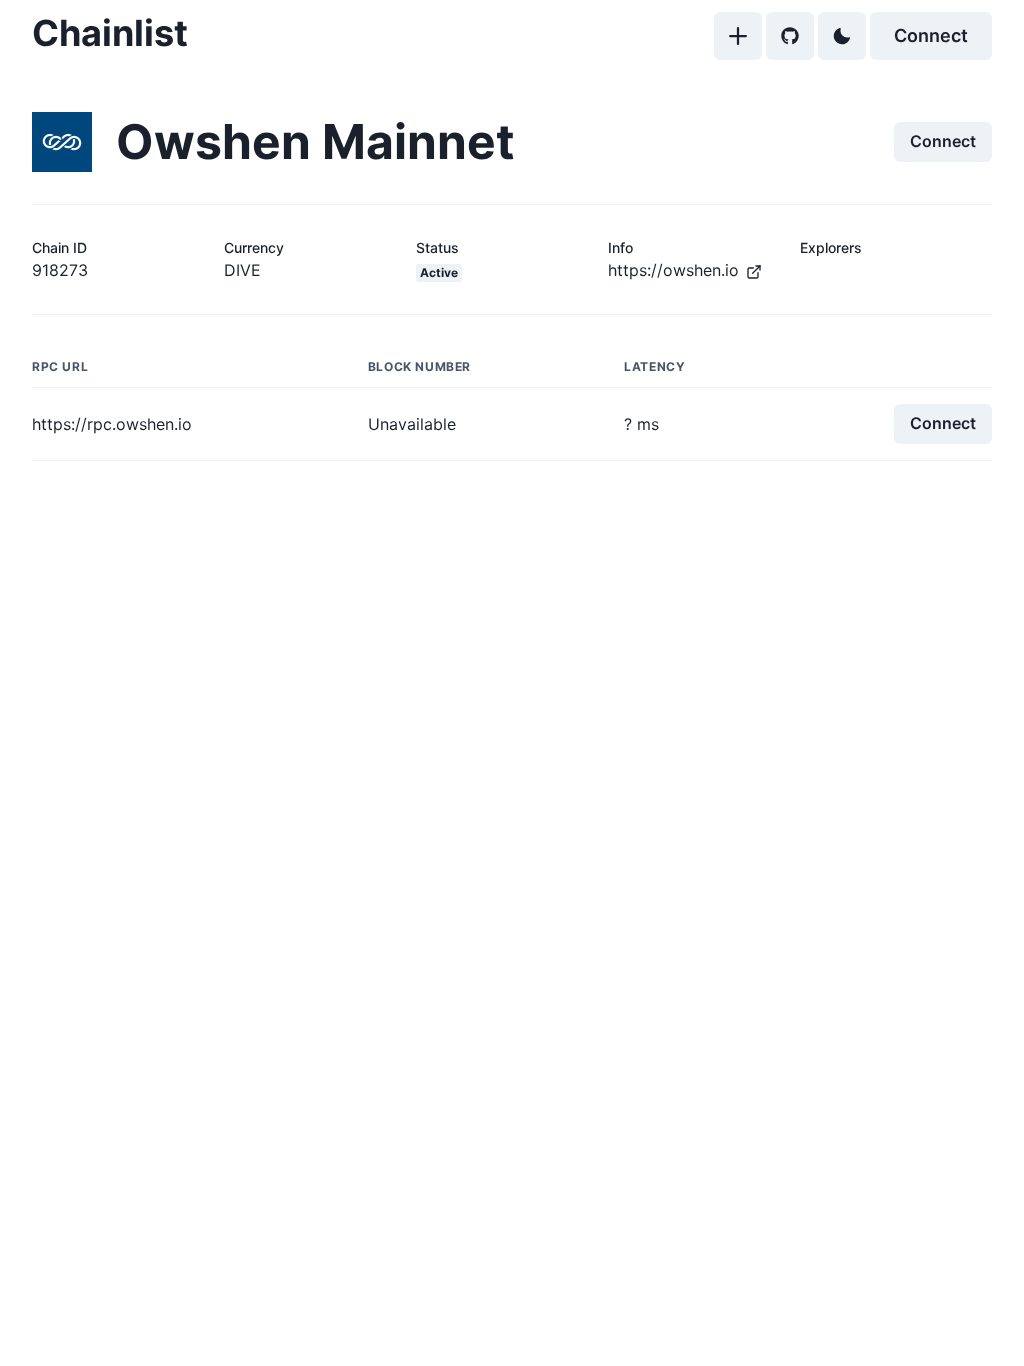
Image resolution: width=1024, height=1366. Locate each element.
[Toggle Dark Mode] (842, 36)
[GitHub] (790, 36)
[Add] (738, 36)
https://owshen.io (673, 270)
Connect (931, 35)
